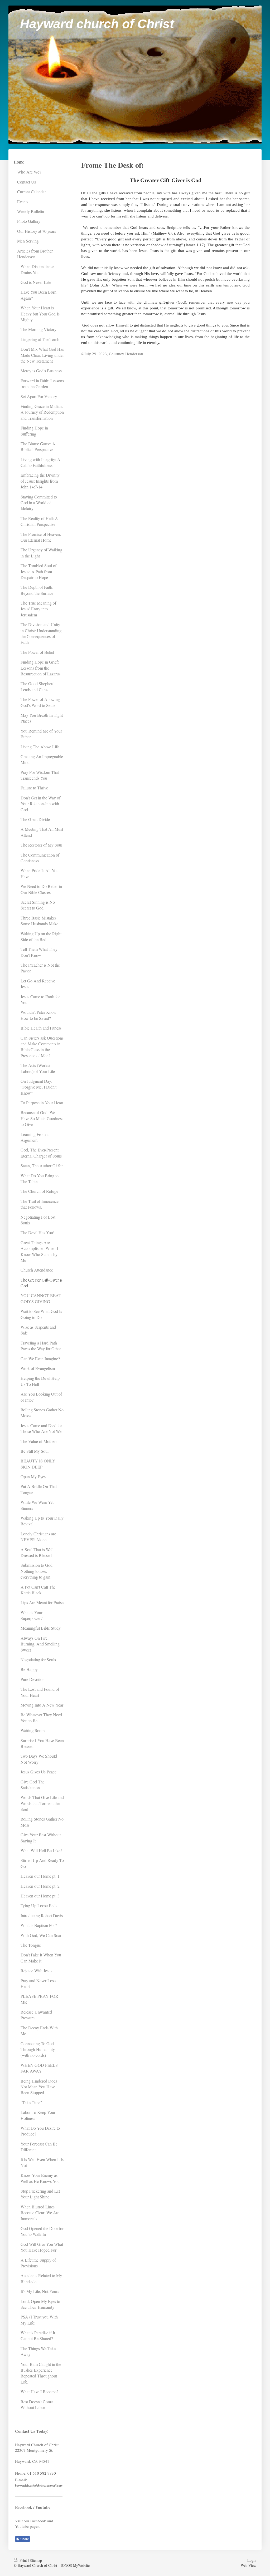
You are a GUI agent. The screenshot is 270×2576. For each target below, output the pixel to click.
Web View (249, 2565)
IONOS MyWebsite (75, 2565)
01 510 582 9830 (42, 2473)
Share (24, 2539)
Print (23, 2560)
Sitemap (36, 2560)
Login (252, 2560)
